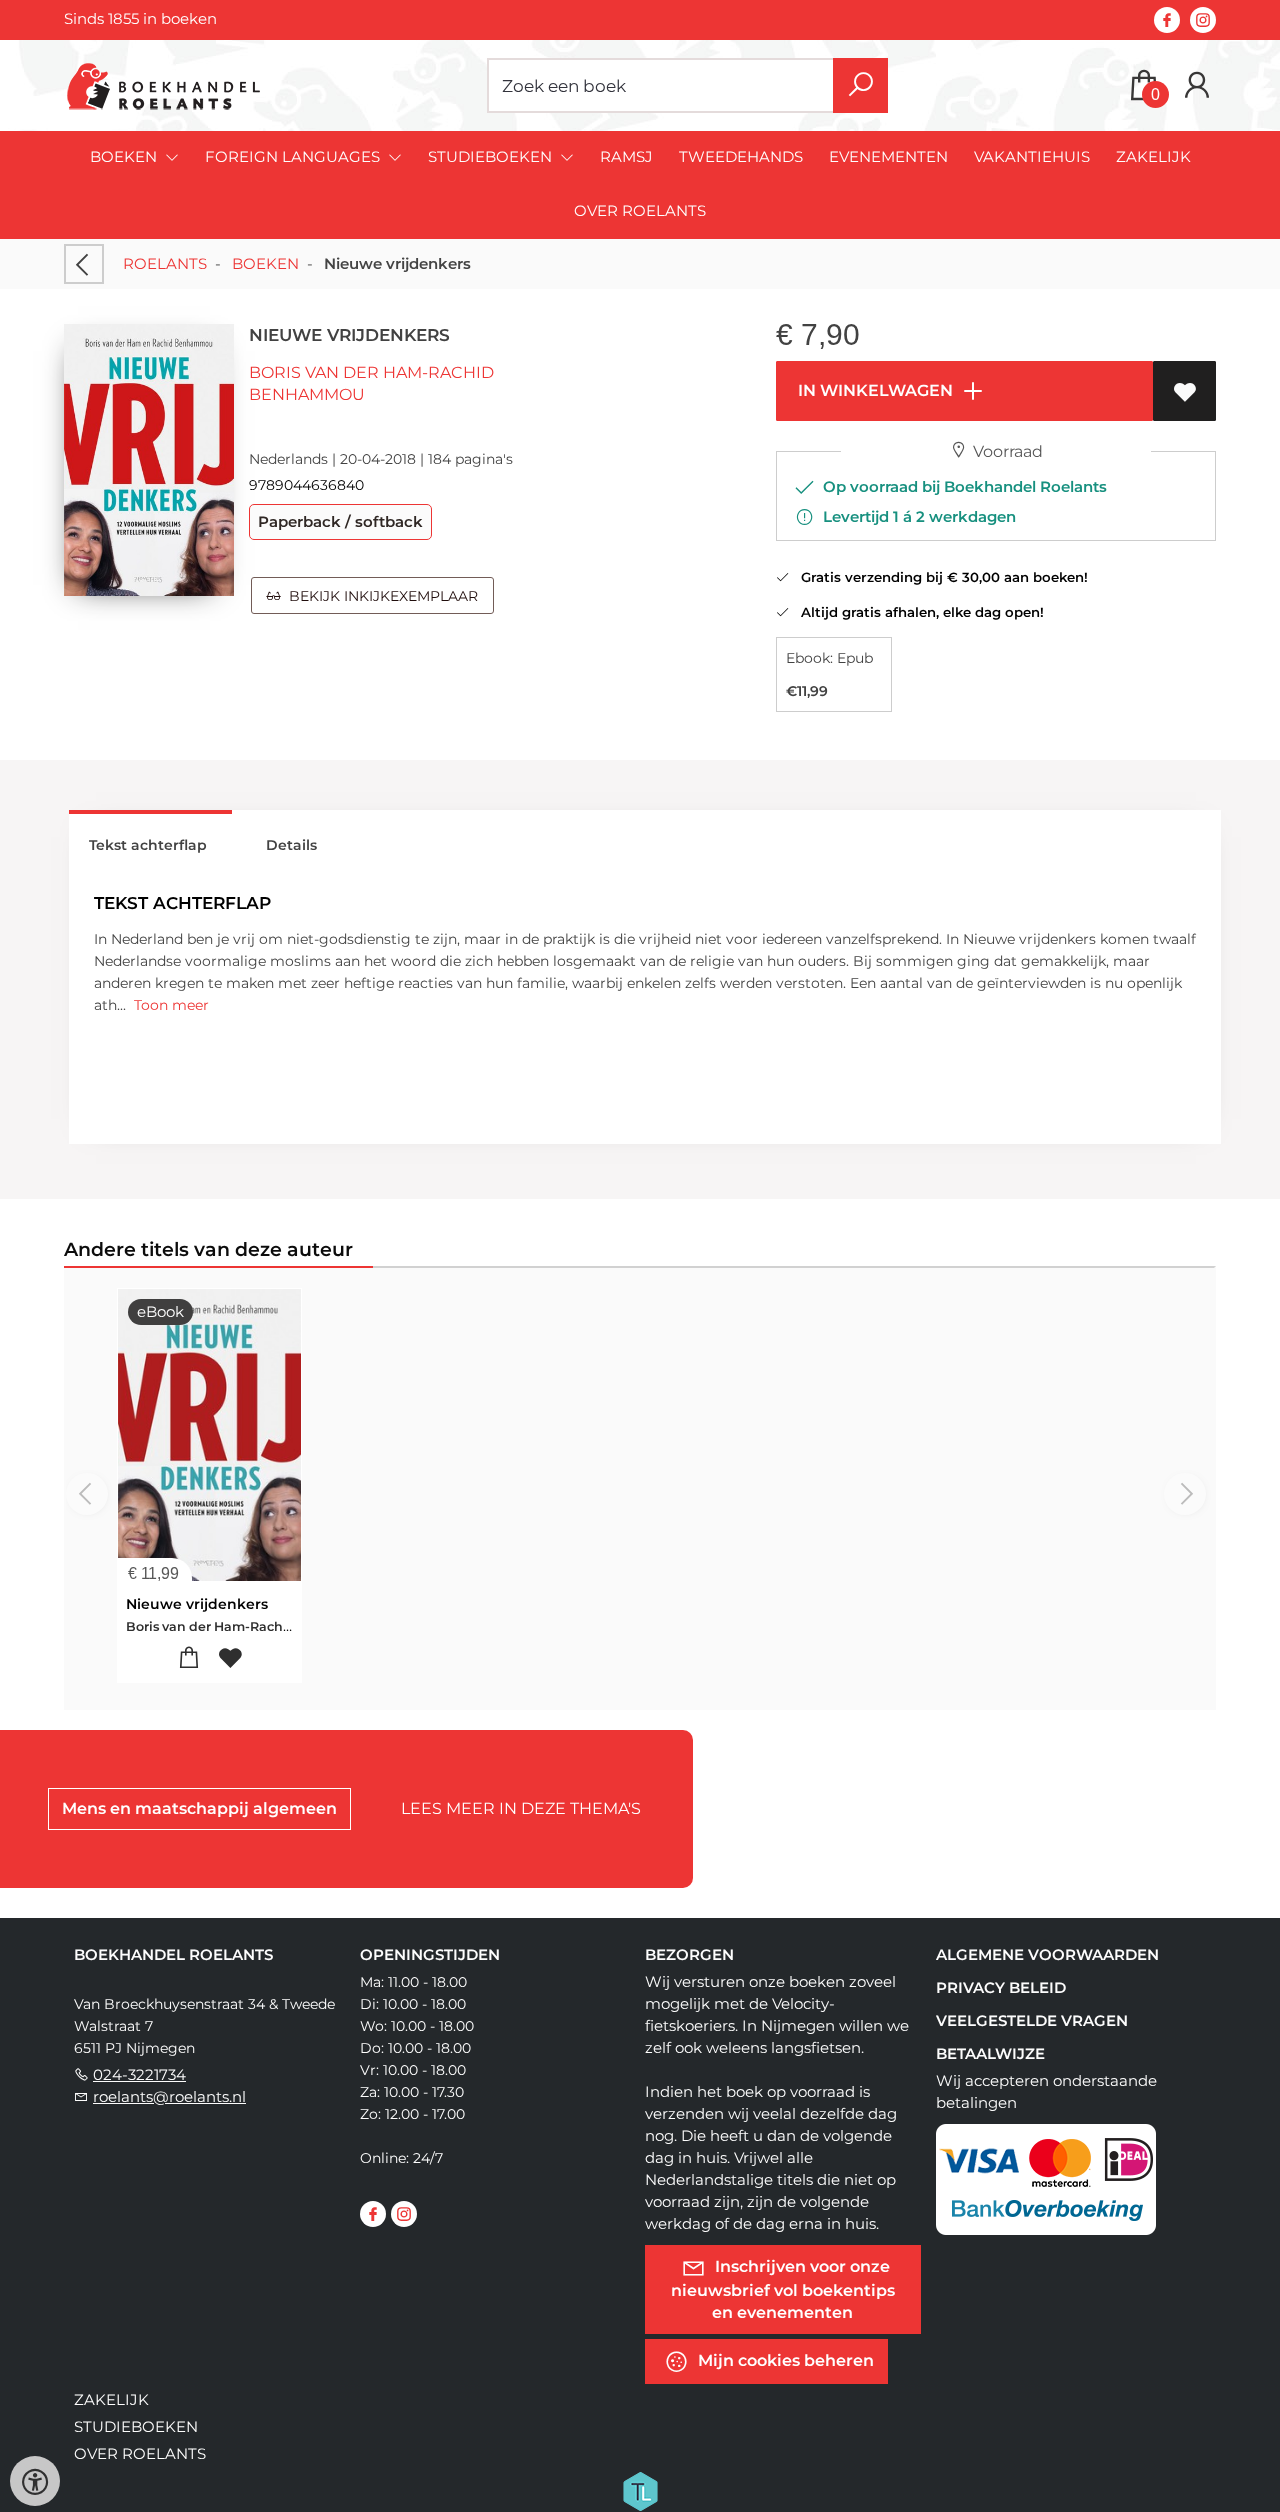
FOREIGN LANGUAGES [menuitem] (294, 156)
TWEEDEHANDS (741, 156)
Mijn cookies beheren (784, 2359)
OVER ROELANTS (640, 210)
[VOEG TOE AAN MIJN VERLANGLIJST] (1184, 391)
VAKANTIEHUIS (1032, 156)
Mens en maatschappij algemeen (199, 1808)
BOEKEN (265, 263)
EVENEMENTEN (888, 156)
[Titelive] (640, 2489)
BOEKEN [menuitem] (125, 156)
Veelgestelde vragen (1032, 2020)
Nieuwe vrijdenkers (197, 1604)
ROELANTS (165, 263)
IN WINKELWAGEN (873, 390)
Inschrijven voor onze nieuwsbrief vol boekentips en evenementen (783, 2288)
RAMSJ (626, 156)
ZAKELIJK (1153, 156)
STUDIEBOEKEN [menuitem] (492, 156)
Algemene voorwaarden (1047, 1954)
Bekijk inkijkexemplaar (379, 596)
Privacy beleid (1001, 1987)
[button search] (860, 85)
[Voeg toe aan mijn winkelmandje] (189, 1658)
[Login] (1197, 85)
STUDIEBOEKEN (136, 2426)
